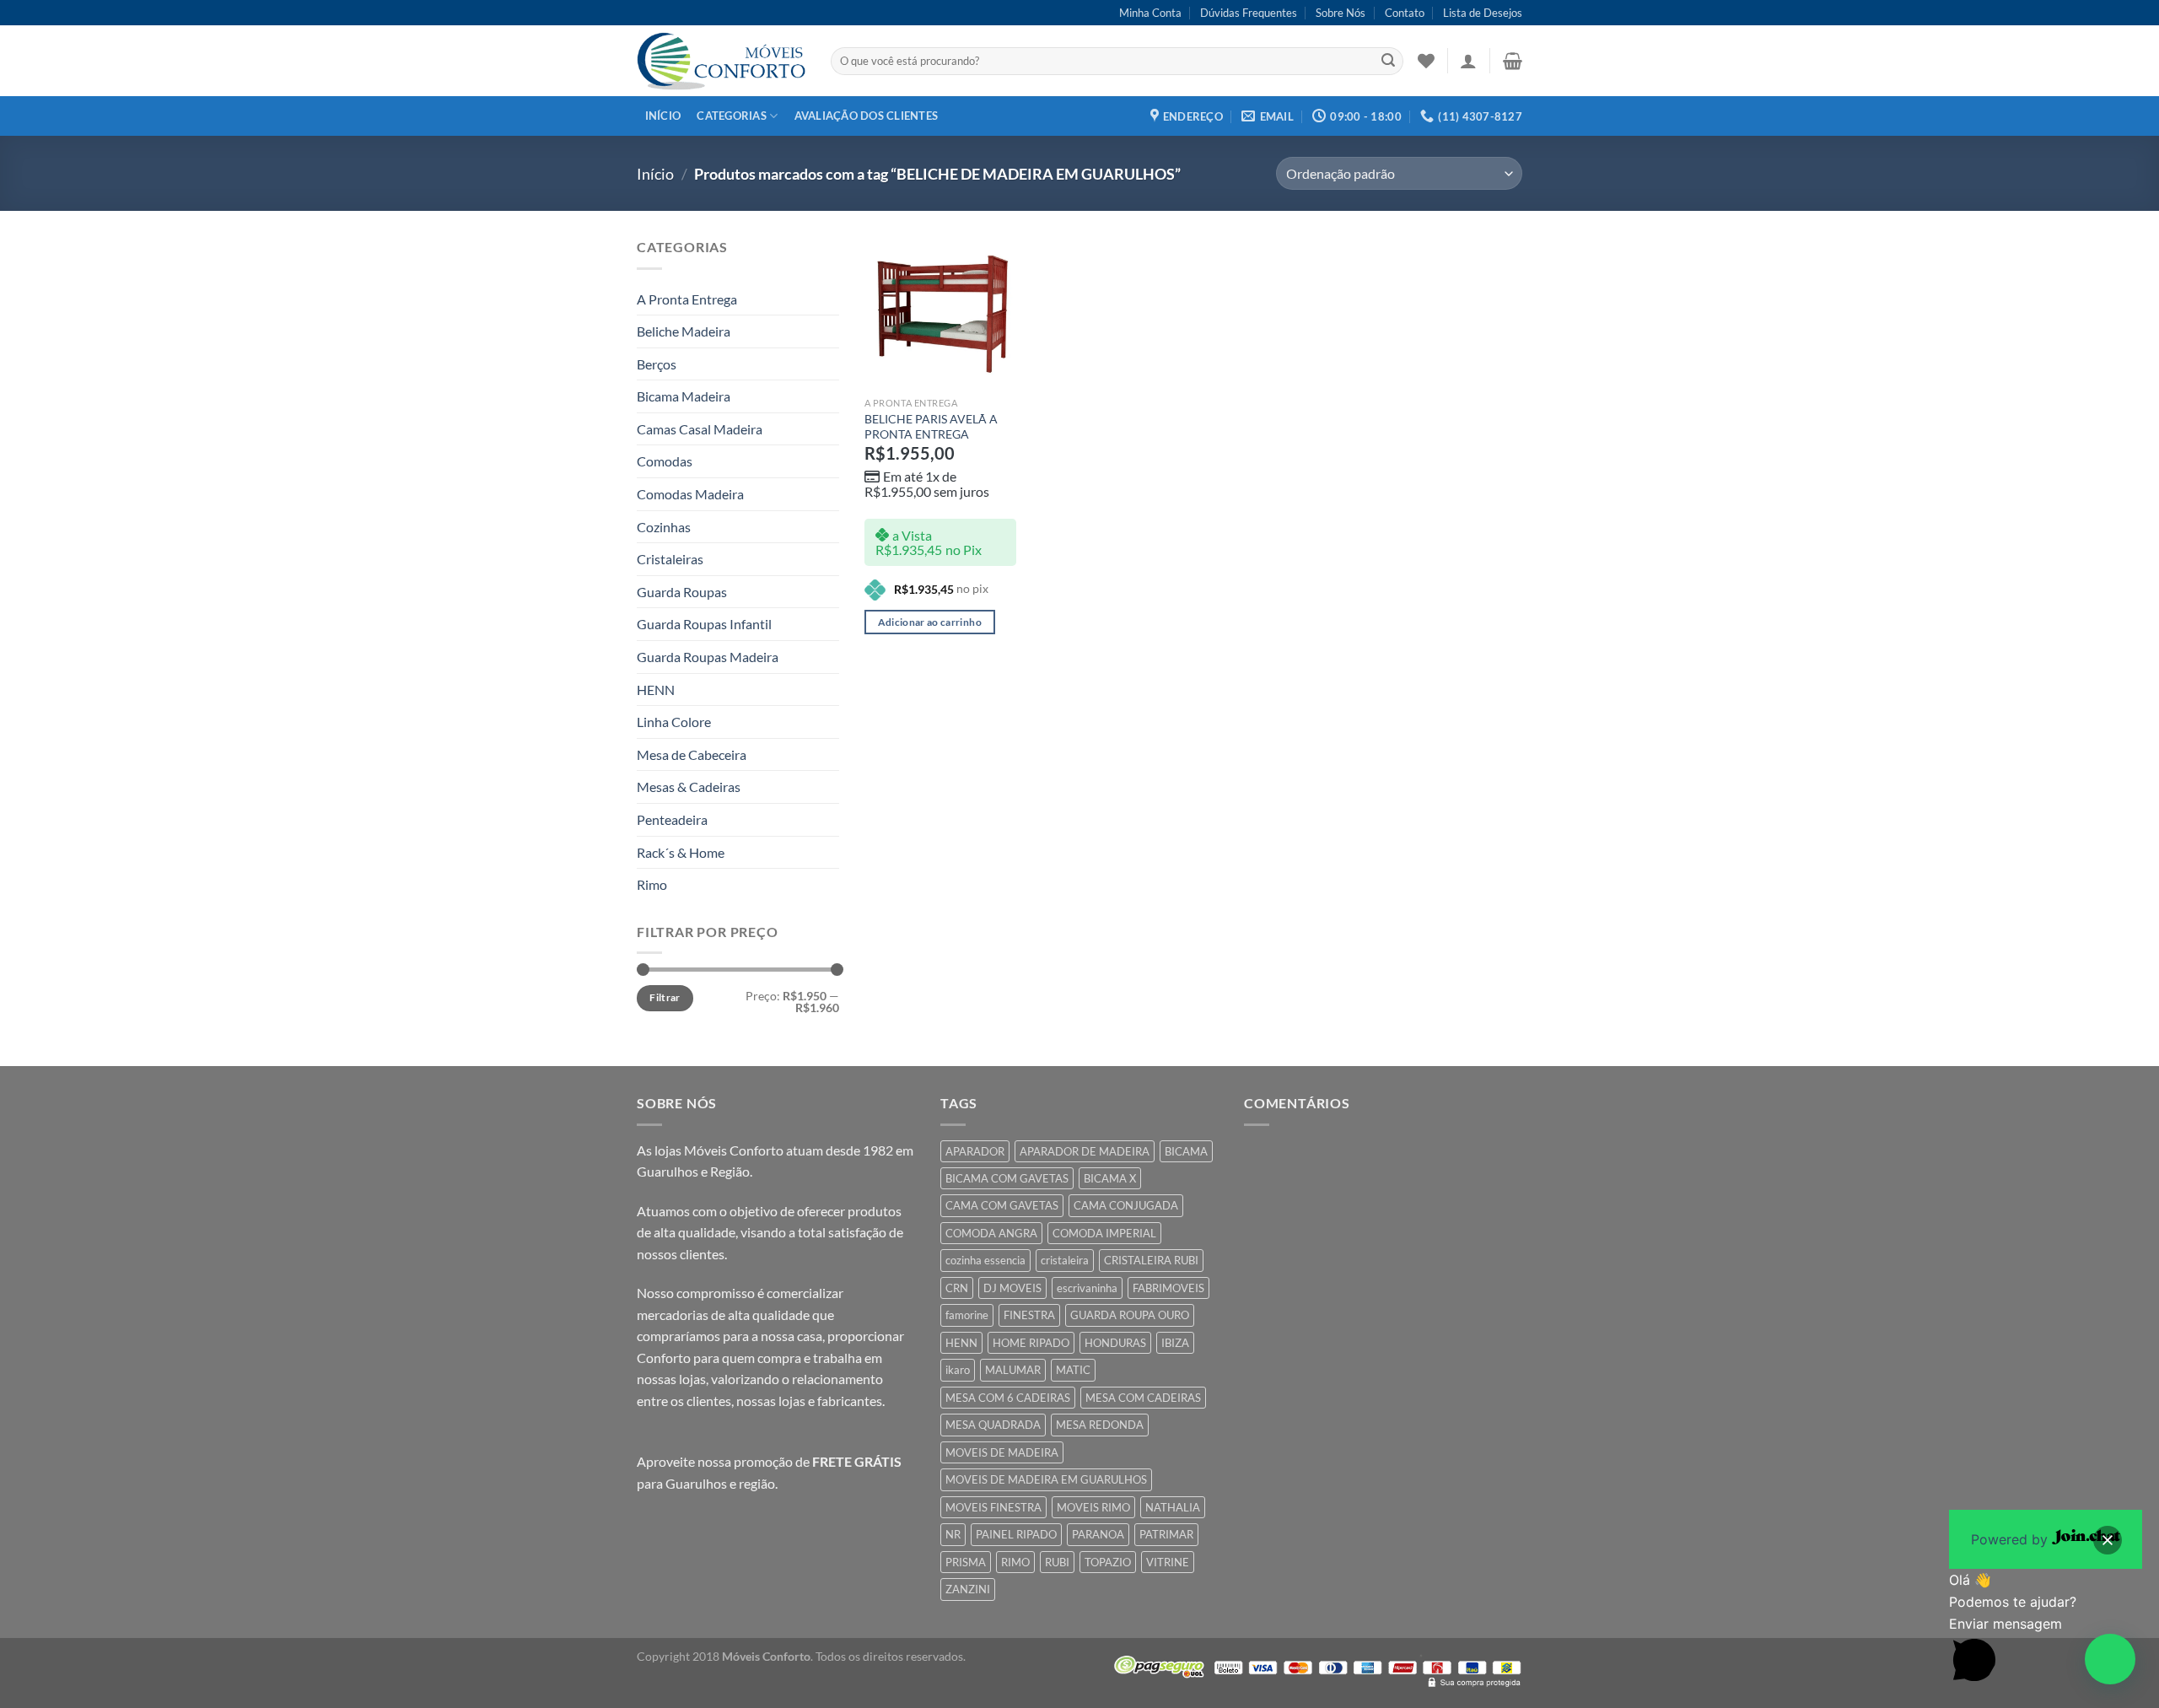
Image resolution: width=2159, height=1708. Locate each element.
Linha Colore (674, 722)
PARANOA (1098, 1534)
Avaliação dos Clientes (867, 116)
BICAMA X (1110, 1178)
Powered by (2011, 1539)
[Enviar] (1388, 62)
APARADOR (975, 1151)
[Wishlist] (1426, 61)
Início (663, 116)
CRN (957, 1288)
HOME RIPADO (1031, 1343)
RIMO (1015, 1562)
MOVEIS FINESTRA (993, 1507)
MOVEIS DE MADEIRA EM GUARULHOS (1046, 1479)
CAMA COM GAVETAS (1002, 1205)
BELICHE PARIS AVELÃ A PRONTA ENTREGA (931, 427)
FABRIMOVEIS (1168, 1288)
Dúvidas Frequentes (1249, 13)
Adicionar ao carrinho (930, 622)
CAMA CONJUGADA (1126, 1205)
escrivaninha (1087, 1288)
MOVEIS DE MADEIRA (1002, 1452)
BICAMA (1186, 1151)
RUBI (1057, 1562)
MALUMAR (1013, 1370)
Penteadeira (672, 819)
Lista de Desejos (1483, 13)
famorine (967, 1315)
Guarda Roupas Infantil (704, 624)
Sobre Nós (1341, 13)
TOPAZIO (1108, 1562)
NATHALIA (1173, 1507)
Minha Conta (1150, 13)
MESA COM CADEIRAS (1143, 1398)
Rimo (652, 884)
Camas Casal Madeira (700, 429)
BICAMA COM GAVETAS (1007, 1178)
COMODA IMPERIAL (1104, 1233)
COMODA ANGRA (991, 1233)
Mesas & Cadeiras (689, 787)
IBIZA (1175, 1343)
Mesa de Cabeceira (692, 754)
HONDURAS (1115, 1343)
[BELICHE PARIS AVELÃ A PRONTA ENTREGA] (940, 312)
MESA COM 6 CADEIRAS (1008, 1398)
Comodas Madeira (690, 494)
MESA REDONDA (1100, 1425)
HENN (656, 690)
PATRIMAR (1166, 1534)
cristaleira (1065, 1260)
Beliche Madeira (684, 331)
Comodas (665, 461)
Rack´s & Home (681, 852)
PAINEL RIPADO (1016, 1534)
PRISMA (966, 1562)
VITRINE (1168, 1562)
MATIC (1073, 1370)
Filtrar (665, 997)
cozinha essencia (985, 1260)
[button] (2110, 1659)
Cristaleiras (670, 559)
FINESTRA (1029, 1315)
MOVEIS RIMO (1093, 1507)
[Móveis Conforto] (721, 61)
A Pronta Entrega (687, 299)
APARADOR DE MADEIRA (1085, 1151)
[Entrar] (1468, 61)
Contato (1405, 13)
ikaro (958, 1370)
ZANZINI (968, 1589)
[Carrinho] (1513, 61)
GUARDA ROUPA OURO (1130, 1315)
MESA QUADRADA (993, 1425)
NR (953, 1534)
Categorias (732, 116)
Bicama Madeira (684, 396)
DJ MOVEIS (1012, 1288)
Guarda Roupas (682, 592)
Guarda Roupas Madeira (708, 657)
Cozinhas (664, 527)
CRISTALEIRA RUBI (1151, 1260)
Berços (657, 364)
